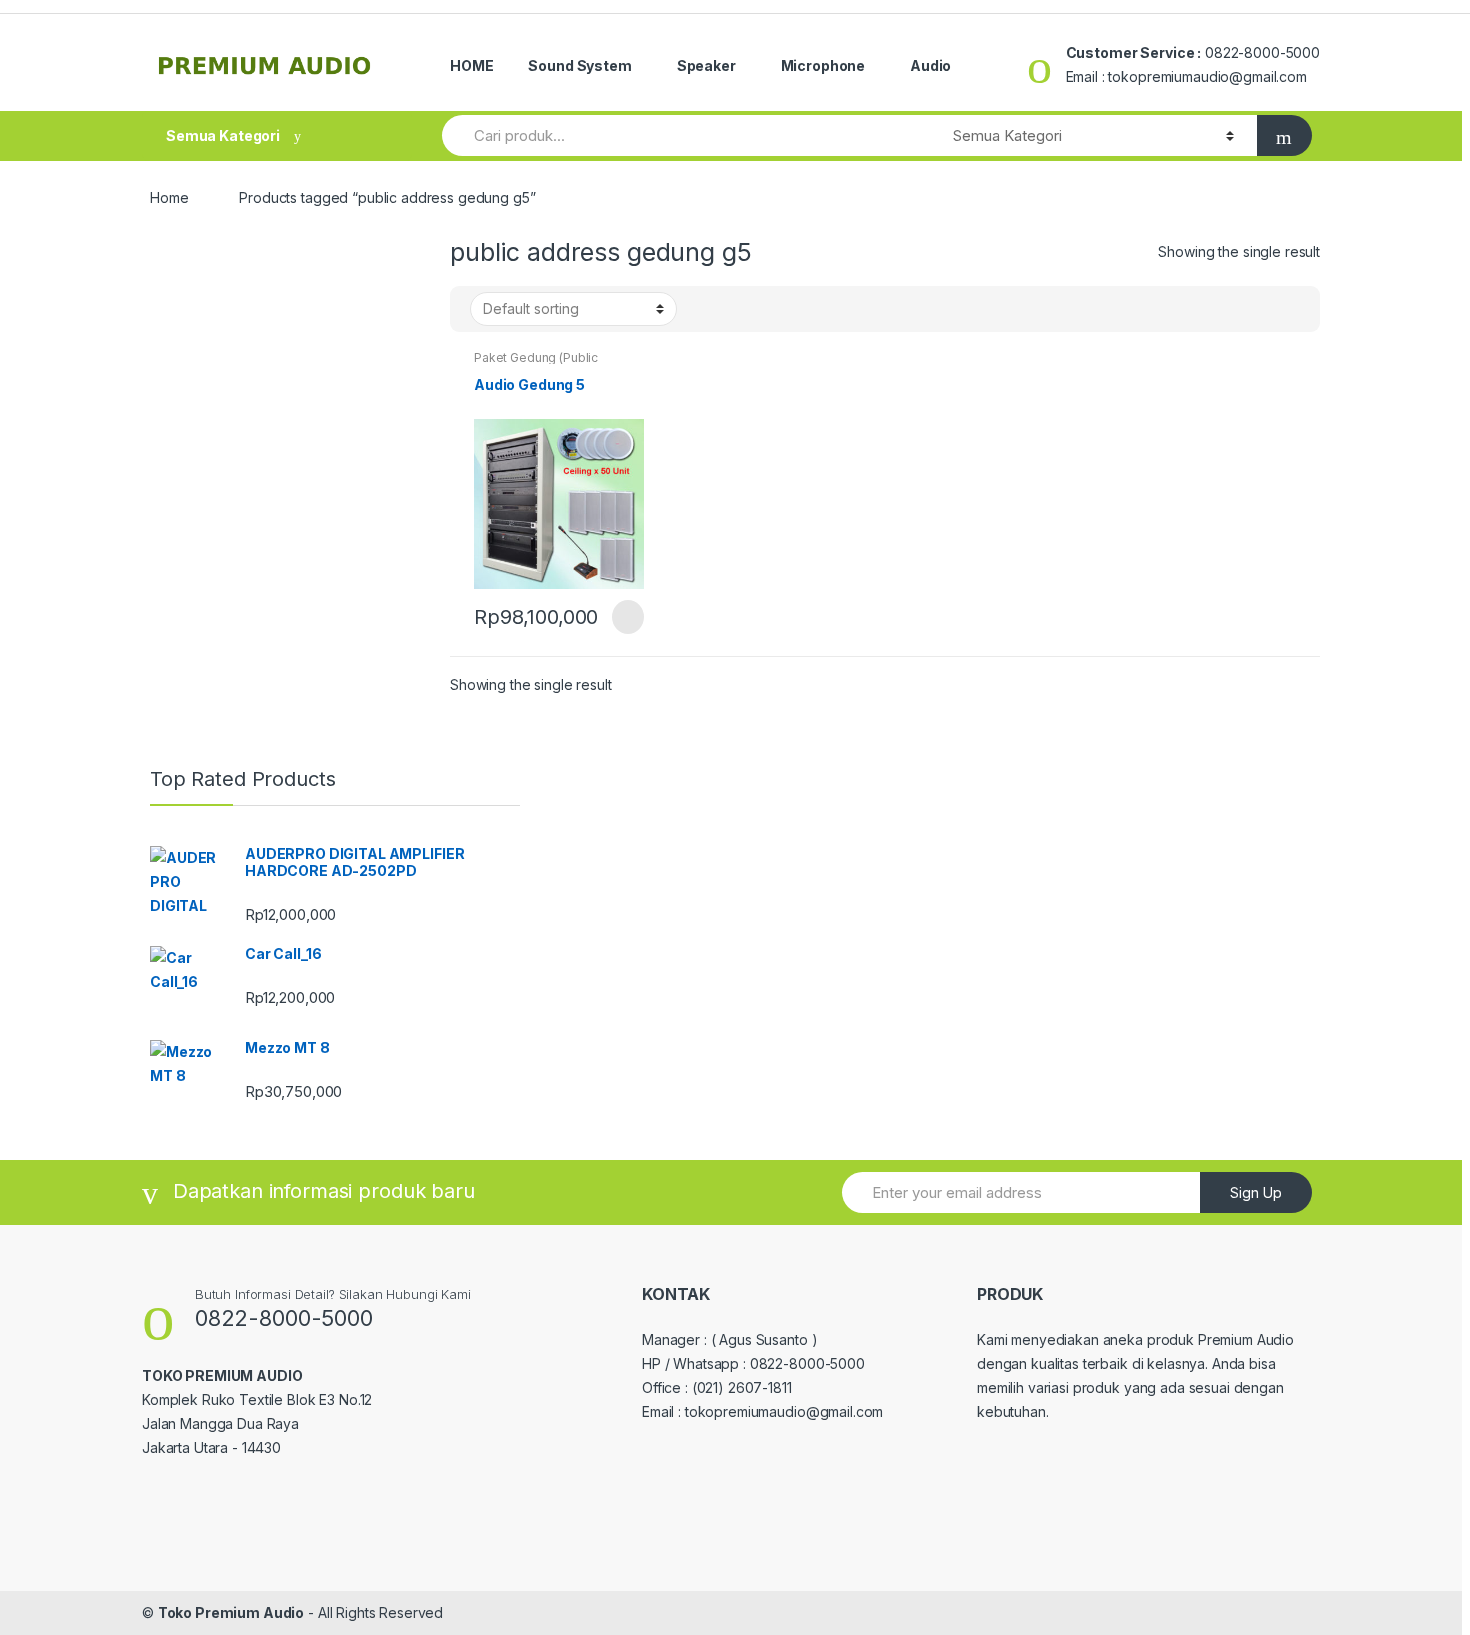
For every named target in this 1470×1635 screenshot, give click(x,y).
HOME (471, 65)
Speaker (706, 65)
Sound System (579, 65)
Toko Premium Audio (231, 1612)
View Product (626, 617)
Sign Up (1256, 1192)
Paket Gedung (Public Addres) (536, 364)
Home (169, 197)
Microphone (823, 65)
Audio (930, 65)
